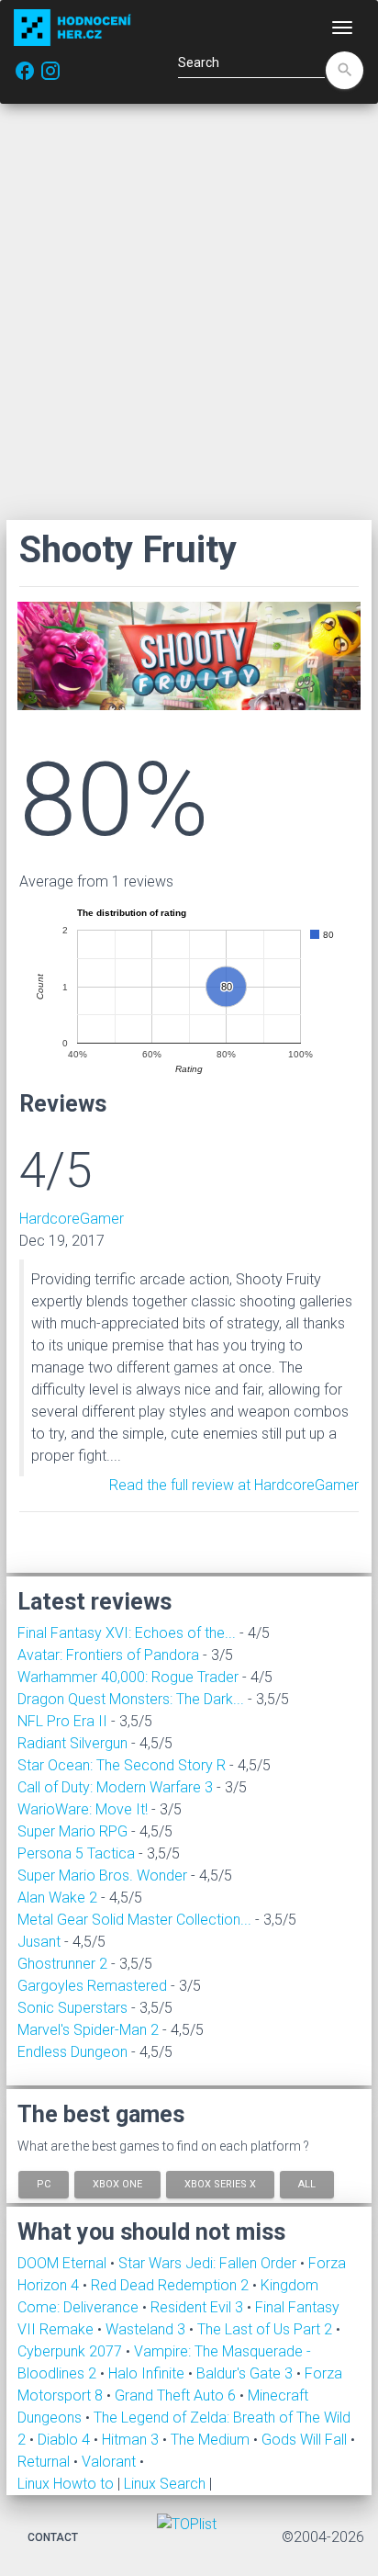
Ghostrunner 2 (62, 1964)
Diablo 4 (66, 2440)
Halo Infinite (148, 2373)
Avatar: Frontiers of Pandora (108, 1655)
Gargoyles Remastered (92, 1986)
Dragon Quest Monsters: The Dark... (131, 1699)
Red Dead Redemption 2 (172, 2285)
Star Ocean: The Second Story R (122, 1765)
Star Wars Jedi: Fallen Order (209, 2263)
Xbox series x (220, 2184)
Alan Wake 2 (57, 1898)
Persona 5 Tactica (76, 1853)
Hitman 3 (132, 2440)
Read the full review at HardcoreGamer (234, 1485)
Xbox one (117, 2184)
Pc (44, 2184)
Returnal (45, 2462)
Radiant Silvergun (72, 1743)
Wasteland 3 (147, 2329)
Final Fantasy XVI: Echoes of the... (127, 1633)
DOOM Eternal (64, 2263)
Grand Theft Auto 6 (177, 2395)
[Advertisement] (189, 311)
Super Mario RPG (72, 1831)
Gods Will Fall (306, 2440)
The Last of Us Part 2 (267, 2329)
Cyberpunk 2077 (72, 2351)
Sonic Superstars (72, 2008)
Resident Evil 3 (199, 2307)
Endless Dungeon (72, 2052)
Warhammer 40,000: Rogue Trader (128, 1677)
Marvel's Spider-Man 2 (88, 2030)
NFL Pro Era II (62, 1721)
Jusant (39, 1942)
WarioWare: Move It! (83, 1809)
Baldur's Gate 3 (246, 2373)
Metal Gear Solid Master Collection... (134, 1920)
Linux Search (165, 2484)
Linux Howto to (66, 2484)
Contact (53, 2537)
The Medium (212, 2440)
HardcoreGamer (72, 1219)
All (307, 2184)
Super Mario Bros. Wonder (102, 1876)
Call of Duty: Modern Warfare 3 (115, 1787)
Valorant (111, 2462)
